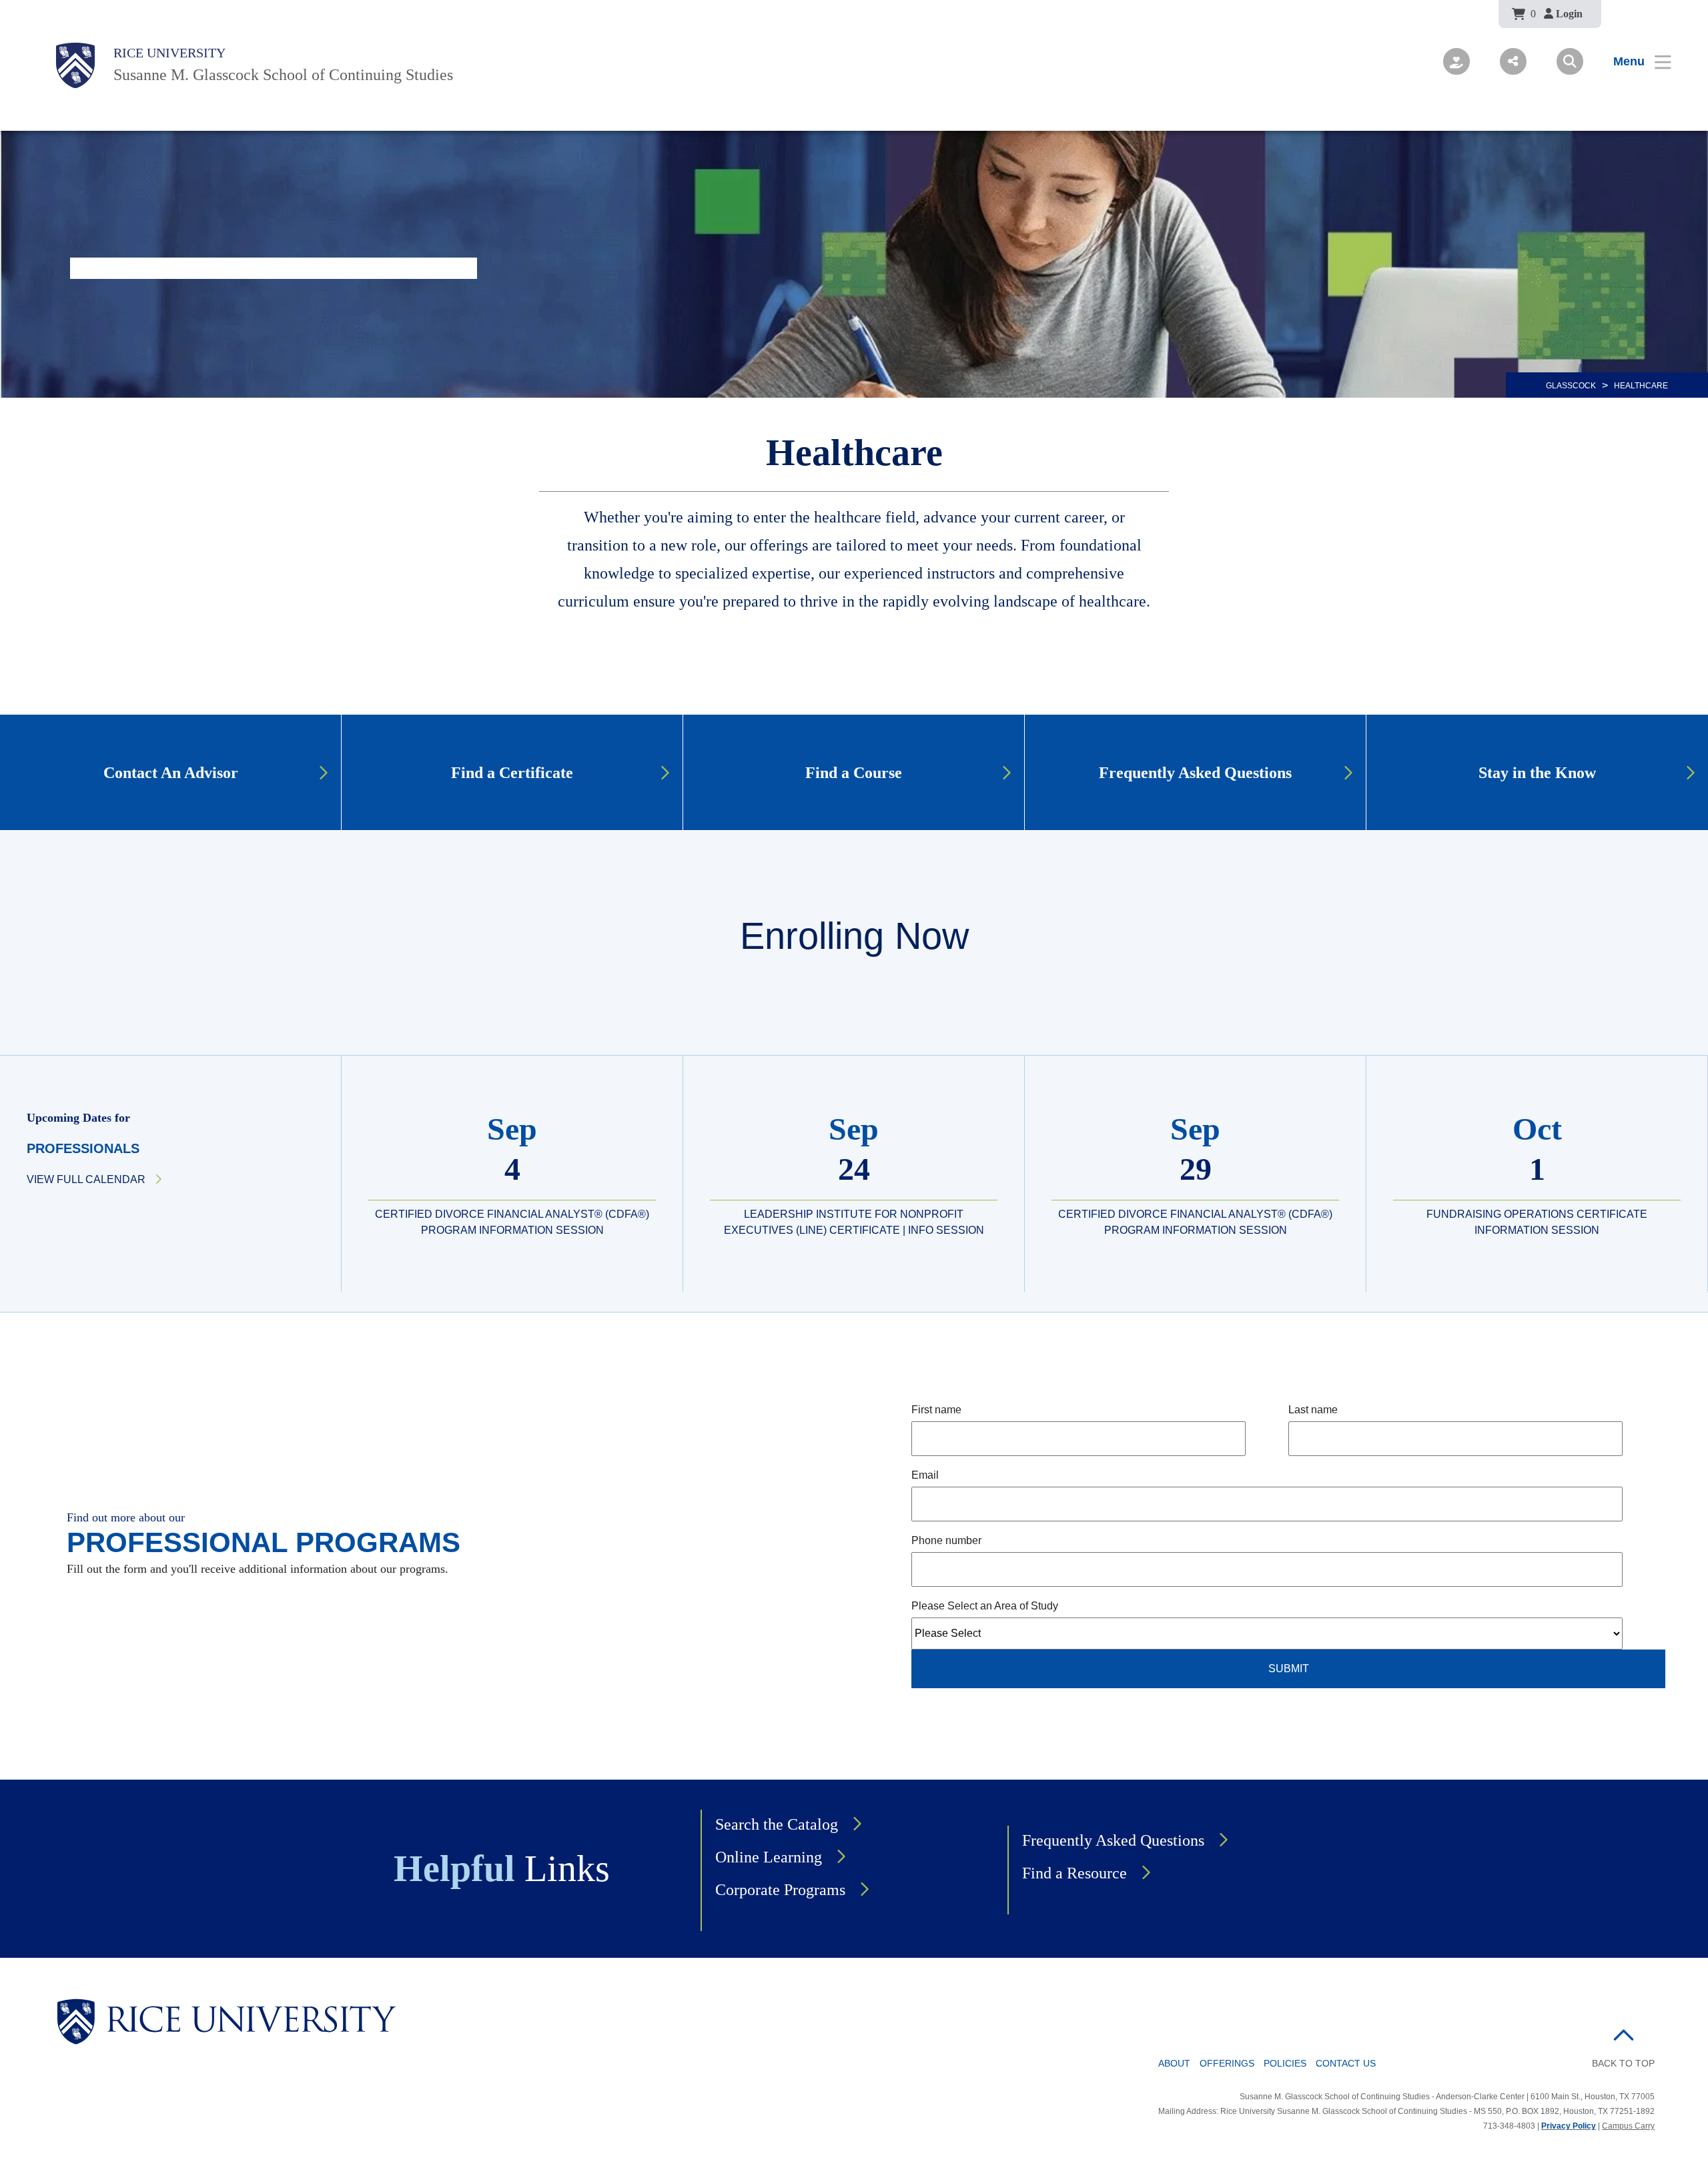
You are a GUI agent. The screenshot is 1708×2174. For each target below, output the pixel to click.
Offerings (1227, 2063)
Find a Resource (1075, 1873)
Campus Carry (1628, 2126)
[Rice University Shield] (75, 65)
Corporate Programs (780, 1890)
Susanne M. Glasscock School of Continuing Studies (283, 75)
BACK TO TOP (1623, 2063)
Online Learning (769, 1857)
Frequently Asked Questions (1113, 1840)
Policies (1285, 2063)
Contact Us (1346, 2063)
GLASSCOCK (1571, 386)
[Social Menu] (1513, 61)
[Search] (1570, 61)
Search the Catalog (777, 1824)
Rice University (169, 53)
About (1174, 2063)
